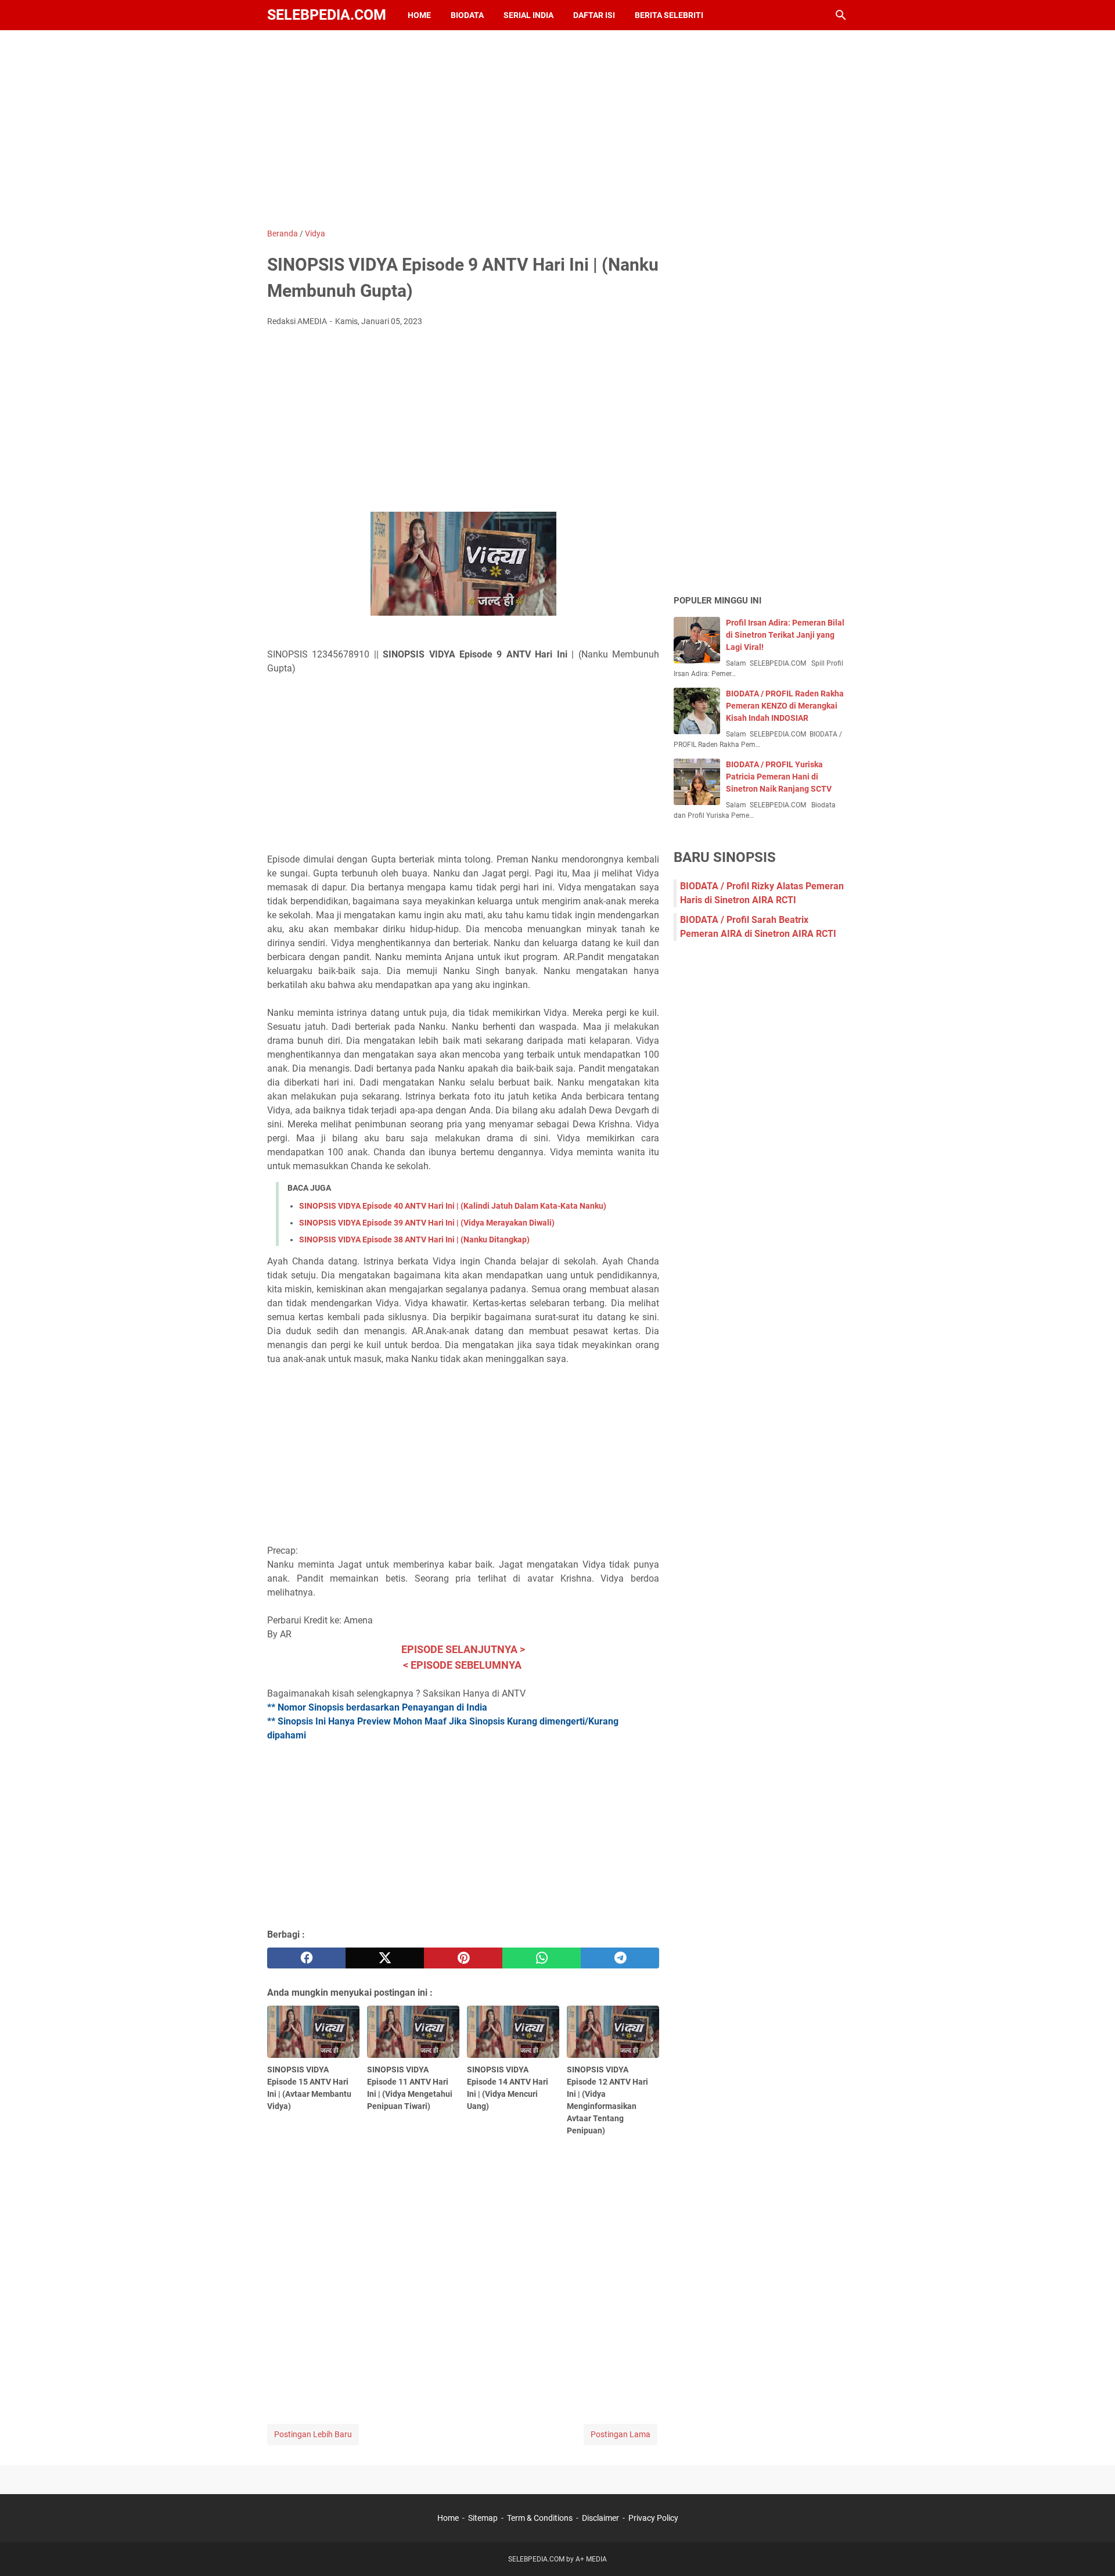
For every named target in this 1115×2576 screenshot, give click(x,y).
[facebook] (306, 1958)
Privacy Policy (653, 2518)
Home (419, 15)
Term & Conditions (540, 2518)
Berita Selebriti (669, 15)
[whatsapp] (542, 1958)
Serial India (528, 15)
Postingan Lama (621, 2434)
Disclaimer (600, 2518)
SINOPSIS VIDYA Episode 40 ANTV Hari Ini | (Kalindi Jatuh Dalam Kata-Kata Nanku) (453, 1206)
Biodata (467, 15)
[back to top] (1092, 2550)
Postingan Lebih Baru (313, 2434)
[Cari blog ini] (841, 15)
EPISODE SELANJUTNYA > (463, 1649)
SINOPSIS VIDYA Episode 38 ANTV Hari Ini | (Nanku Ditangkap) (414, 1240)
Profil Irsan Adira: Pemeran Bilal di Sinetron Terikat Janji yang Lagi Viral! (785, 635)
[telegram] (620, 1958)
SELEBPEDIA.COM (327, 15)
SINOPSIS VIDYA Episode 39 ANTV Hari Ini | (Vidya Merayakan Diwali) (427, 1223)
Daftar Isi (594, 15)
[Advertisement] (557, 129)
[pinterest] (463, 1958)
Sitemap (483, 2518)
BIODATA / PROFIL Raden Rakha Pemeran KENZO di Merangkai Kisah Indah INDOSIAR (785, 706)
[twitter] (385, 1958)
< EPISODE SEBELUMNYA (463, 1665)
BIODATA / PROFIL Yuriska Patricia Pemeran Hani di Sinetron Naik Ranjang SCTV (779, 777)
